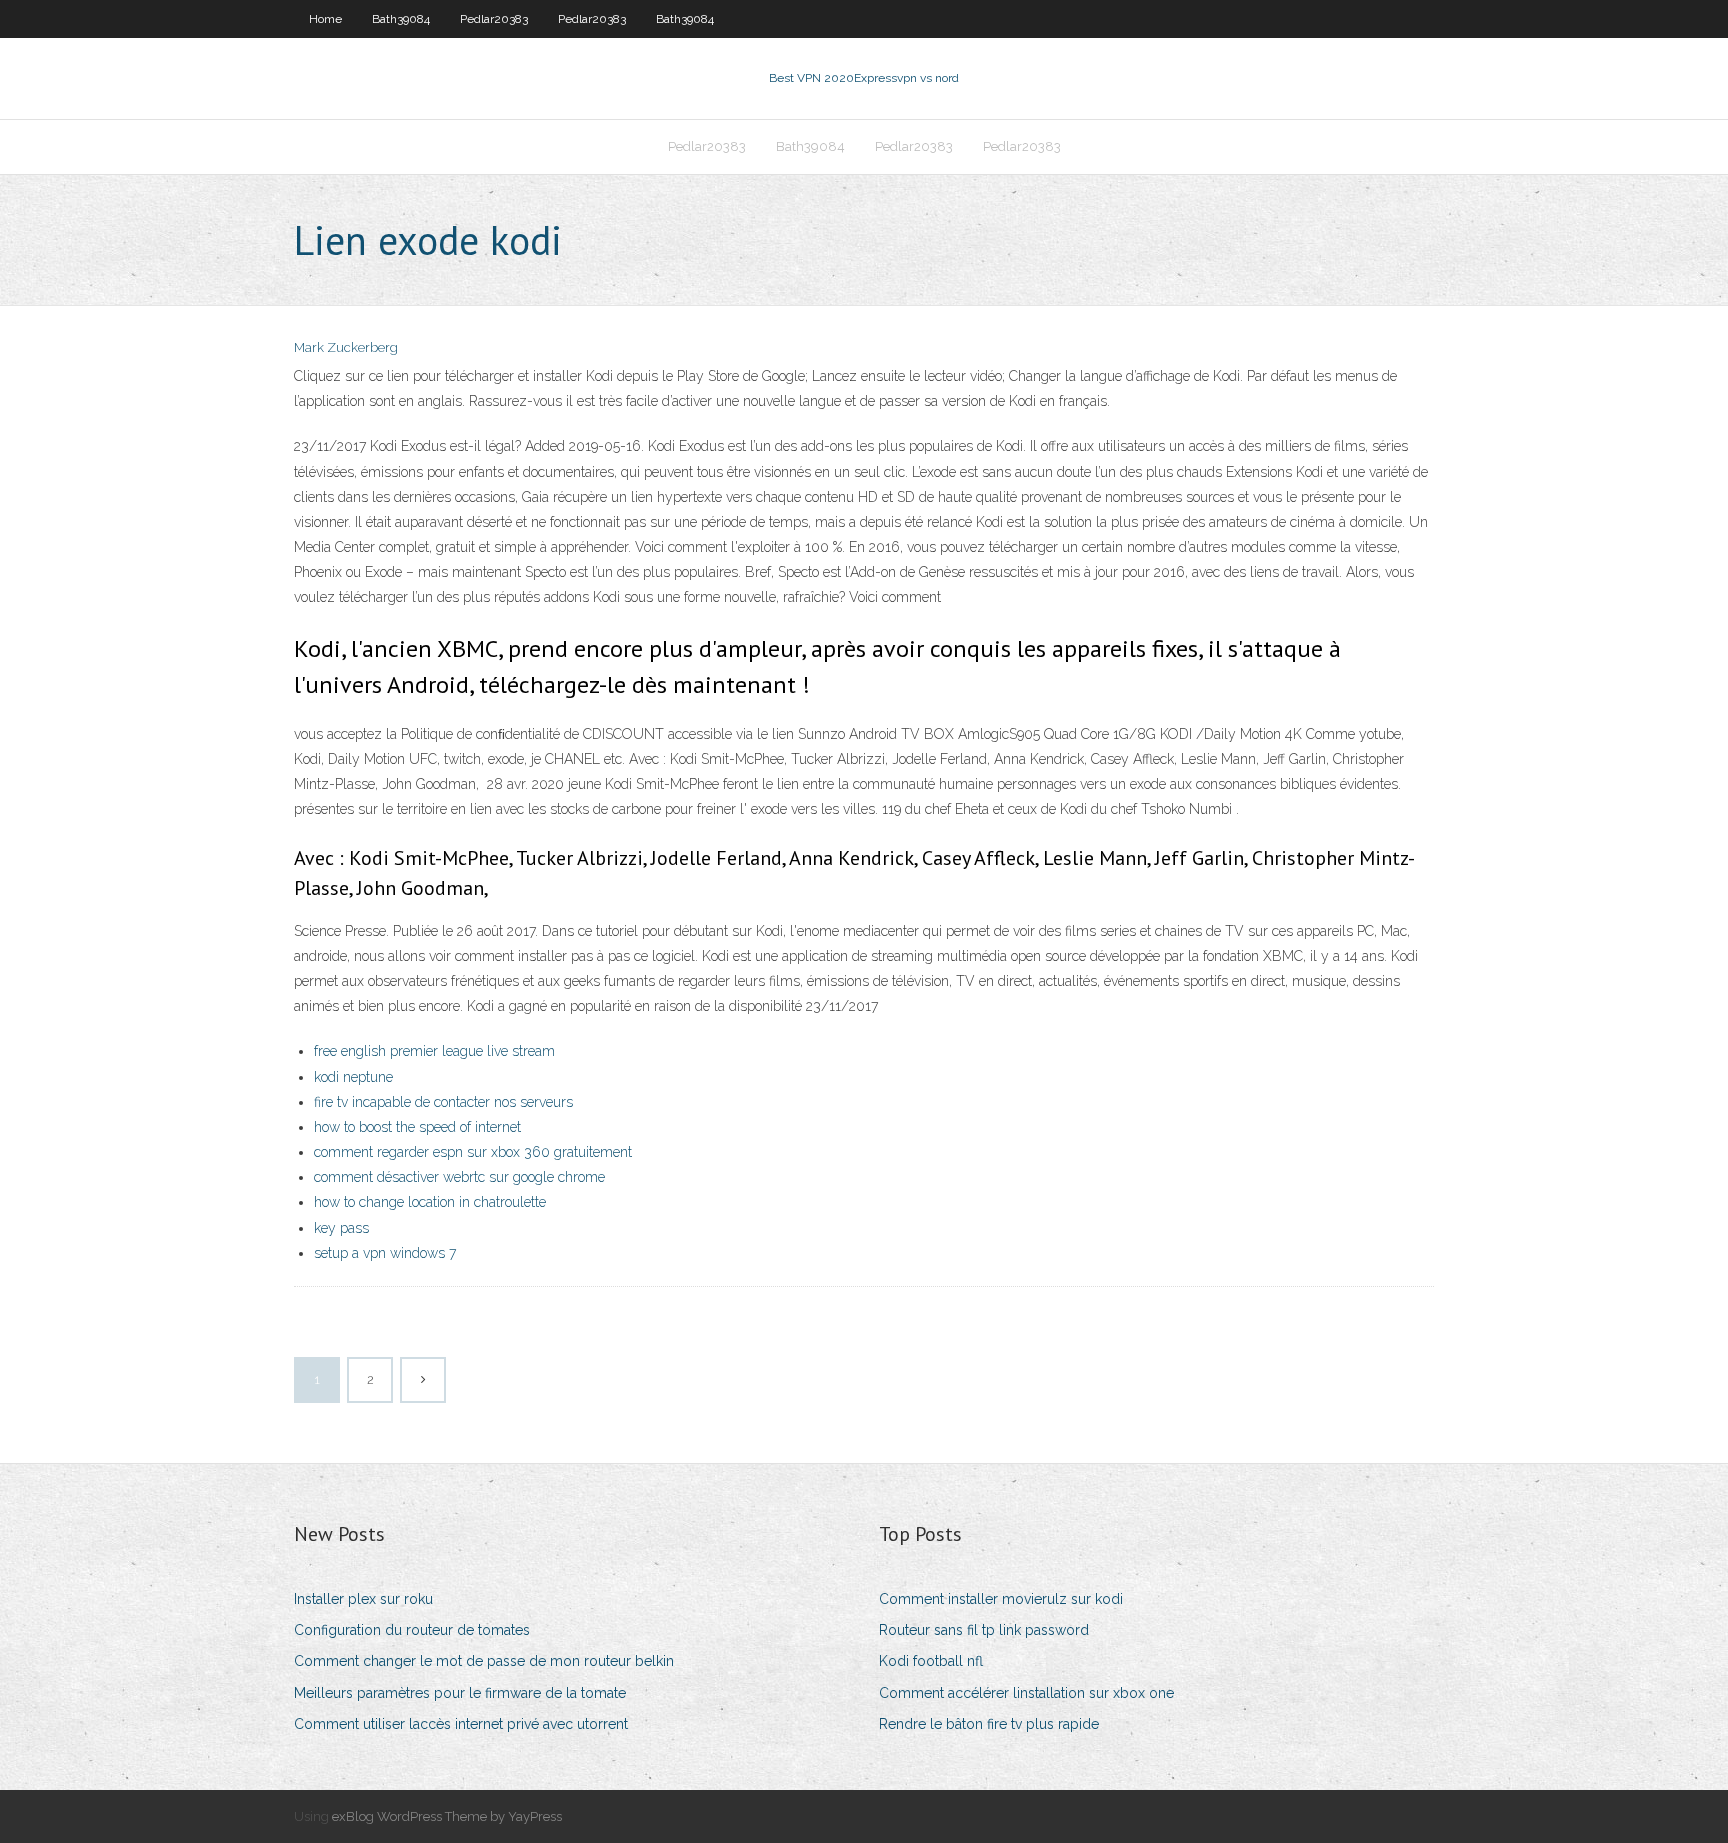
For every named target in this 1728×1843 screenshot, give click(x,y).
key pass (341, 1228)
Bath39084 (401, 19)
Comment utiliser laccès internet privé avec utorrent (461, 1724)
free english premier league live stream (434, 1051)
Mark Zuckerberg (346, 347)
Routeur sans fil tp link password (984, 1630)
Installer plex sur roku (363, 1599)
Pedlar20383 (494, 19)
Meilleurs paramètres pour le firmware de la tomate (460, 1693)
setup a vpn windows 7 (385, 1253)
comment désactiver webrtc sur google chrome (459, 1177)
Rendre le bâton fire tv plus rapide (989, 1724)
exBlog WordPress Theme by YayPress (447, 1816)
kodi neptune (353, 1077)
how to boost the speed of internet (417, 1127)
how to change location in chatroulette (430, 1202)
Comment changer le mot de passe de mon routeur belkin (484, 1661)
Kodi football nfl (931, 1661)
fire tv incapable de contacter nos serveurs (443, 1102)
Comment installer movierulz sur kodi (1001, 1599)
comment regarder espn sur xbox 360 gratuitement (473, 1152)
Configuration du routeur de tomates (412, 1630)
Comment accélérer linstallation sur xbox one (1026, 1693)
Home (325, 19)
